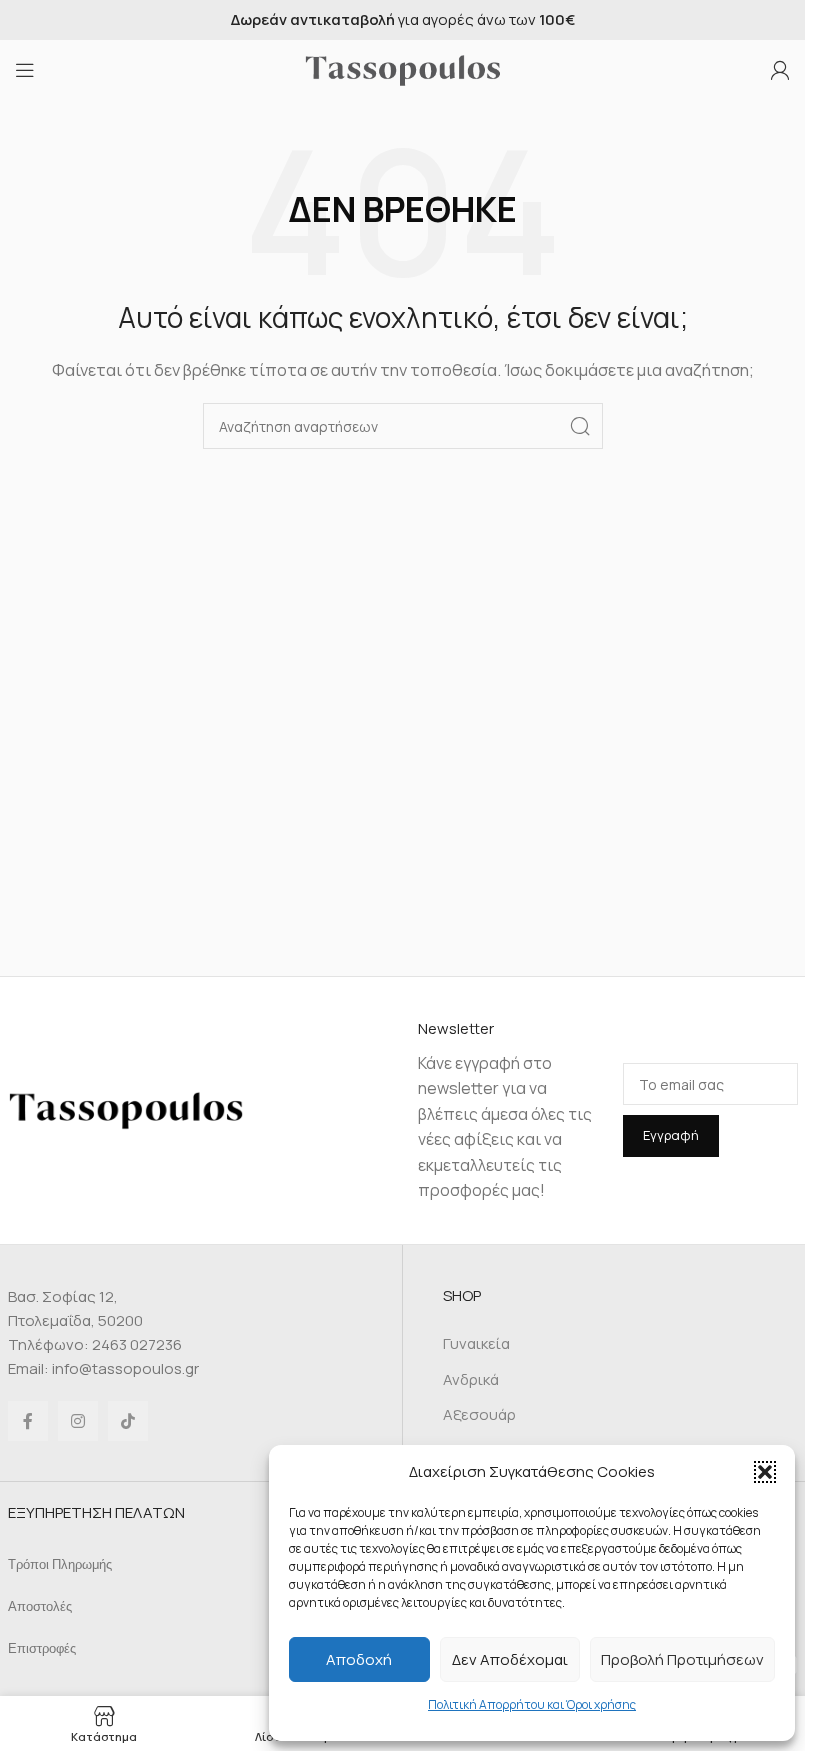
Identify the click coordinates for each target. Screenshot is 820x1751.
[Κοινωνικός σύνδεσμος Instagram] (78, 1421)
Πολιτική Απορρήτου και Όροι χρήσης (532, 1704)
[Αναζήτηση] (580, 426)
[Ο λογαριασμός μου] (780, 70)
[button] (765, 1472)
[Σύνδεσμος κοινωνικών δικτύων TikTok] (128, 1421)
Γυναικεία (476, 1343)
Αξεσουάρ (479, 1414)
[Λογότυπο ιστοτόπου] (403, 68)
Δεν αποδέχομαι (510, 1659)
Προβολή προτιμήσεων (682, 1659)
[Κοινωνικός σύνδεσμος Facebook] (28, 1421)
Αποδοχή (359, 1659)
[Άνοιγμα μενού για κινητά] (25, 70)
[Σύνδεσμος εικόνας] (126, 1108)
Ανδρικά (471, 1379)
